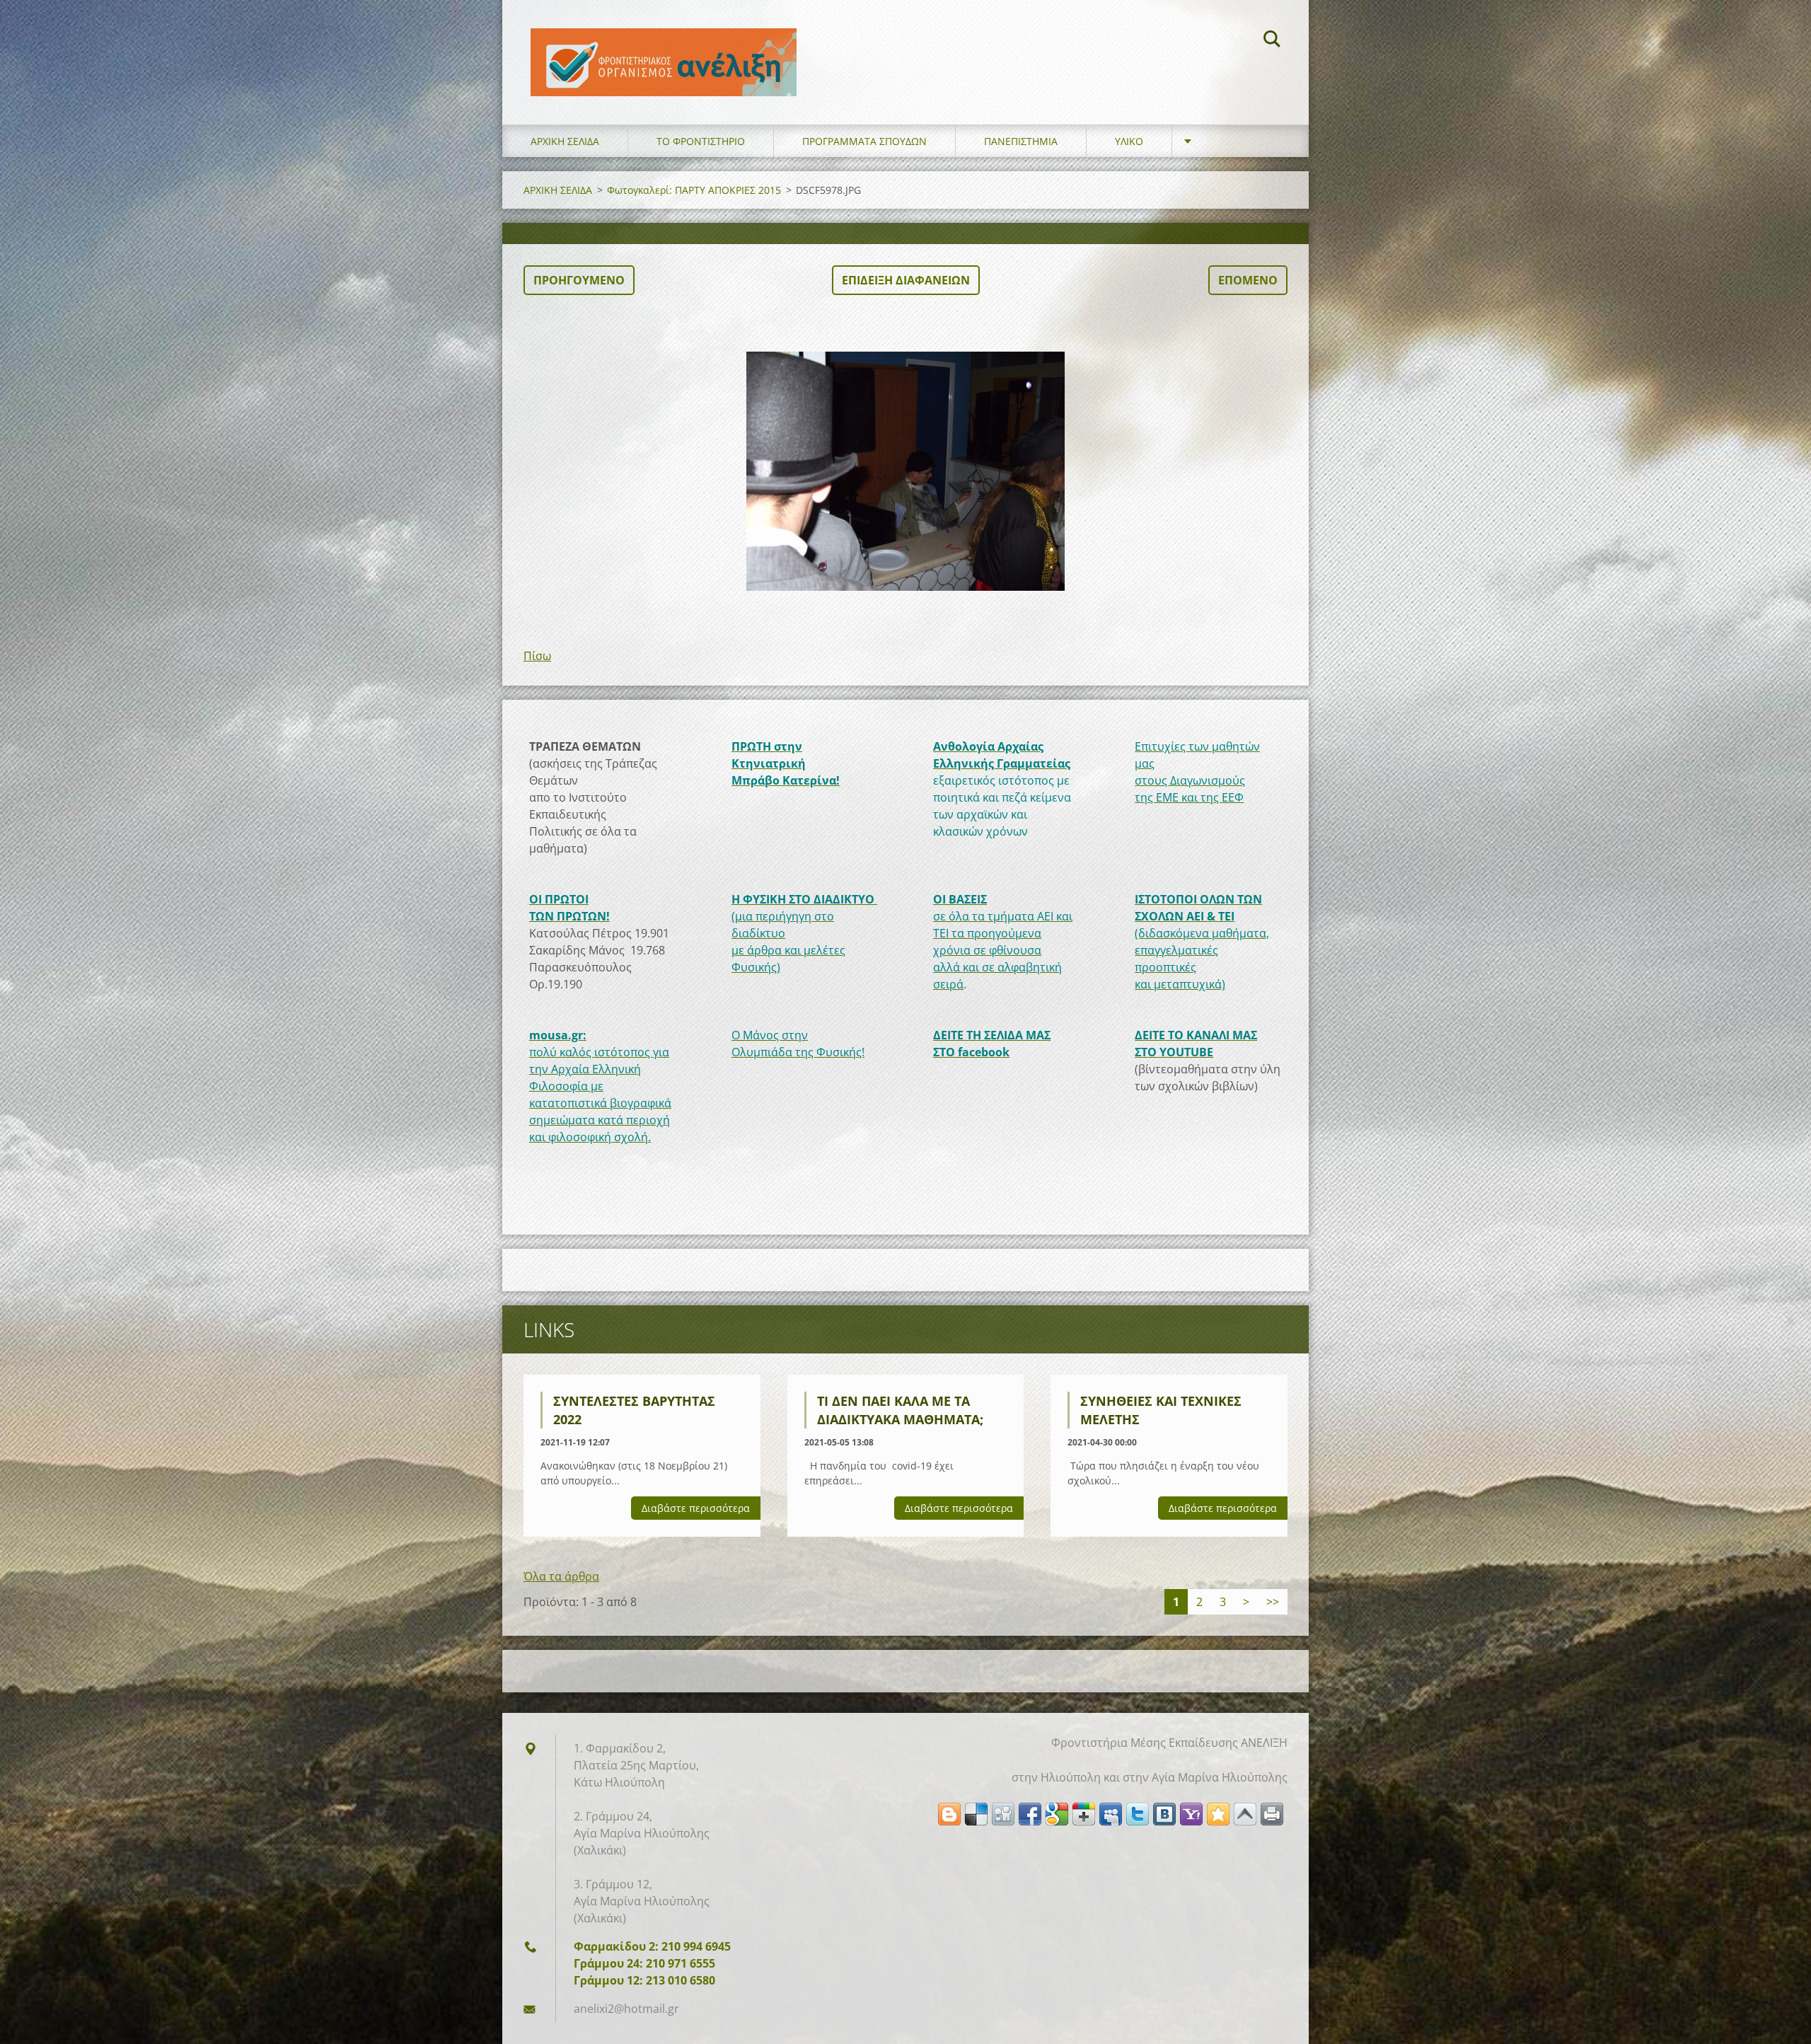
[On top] (1245, 1814)
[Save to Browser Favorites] (1218, 1814)
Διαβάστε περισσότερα (696, 1508)
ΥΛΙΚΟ (1129, 141)
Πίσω (537, 656)
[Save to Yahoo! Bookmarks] (1191, 1814)
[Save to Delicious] (976, 1814)
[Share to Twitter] (1138, 1814)
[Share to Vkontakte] (1164, 1814)
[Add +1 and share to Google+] (1084, 1814)
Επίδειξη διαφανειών (906, 280)
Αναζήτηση (1272, 41)
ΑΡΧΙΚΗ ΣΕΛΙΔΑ (565, 141)
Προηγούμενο (579, 280)
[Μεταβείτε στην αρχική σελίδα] (664, 48)
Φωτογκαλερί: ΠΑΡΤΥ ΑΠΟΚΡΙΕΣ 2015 (694, 190)
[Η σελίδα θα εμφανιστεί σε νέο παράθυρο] (905, 471)
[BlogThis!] (949, 1814)
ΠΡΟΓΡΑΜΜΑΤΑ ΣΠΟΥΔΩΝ (864, 141)
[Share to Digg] (1003, 1814)
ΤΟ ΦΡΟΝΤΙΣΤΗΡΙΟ (701, 141)
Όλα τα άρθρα (561, 1576)
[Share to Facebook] (1030, 1814)
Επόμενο (1248, 280)
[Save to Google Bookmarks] (1057, 1814)
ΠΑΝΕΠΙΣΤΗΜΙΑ (1021, 141)
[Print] (1272, 1814)
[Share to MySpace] (1111, 1814)
